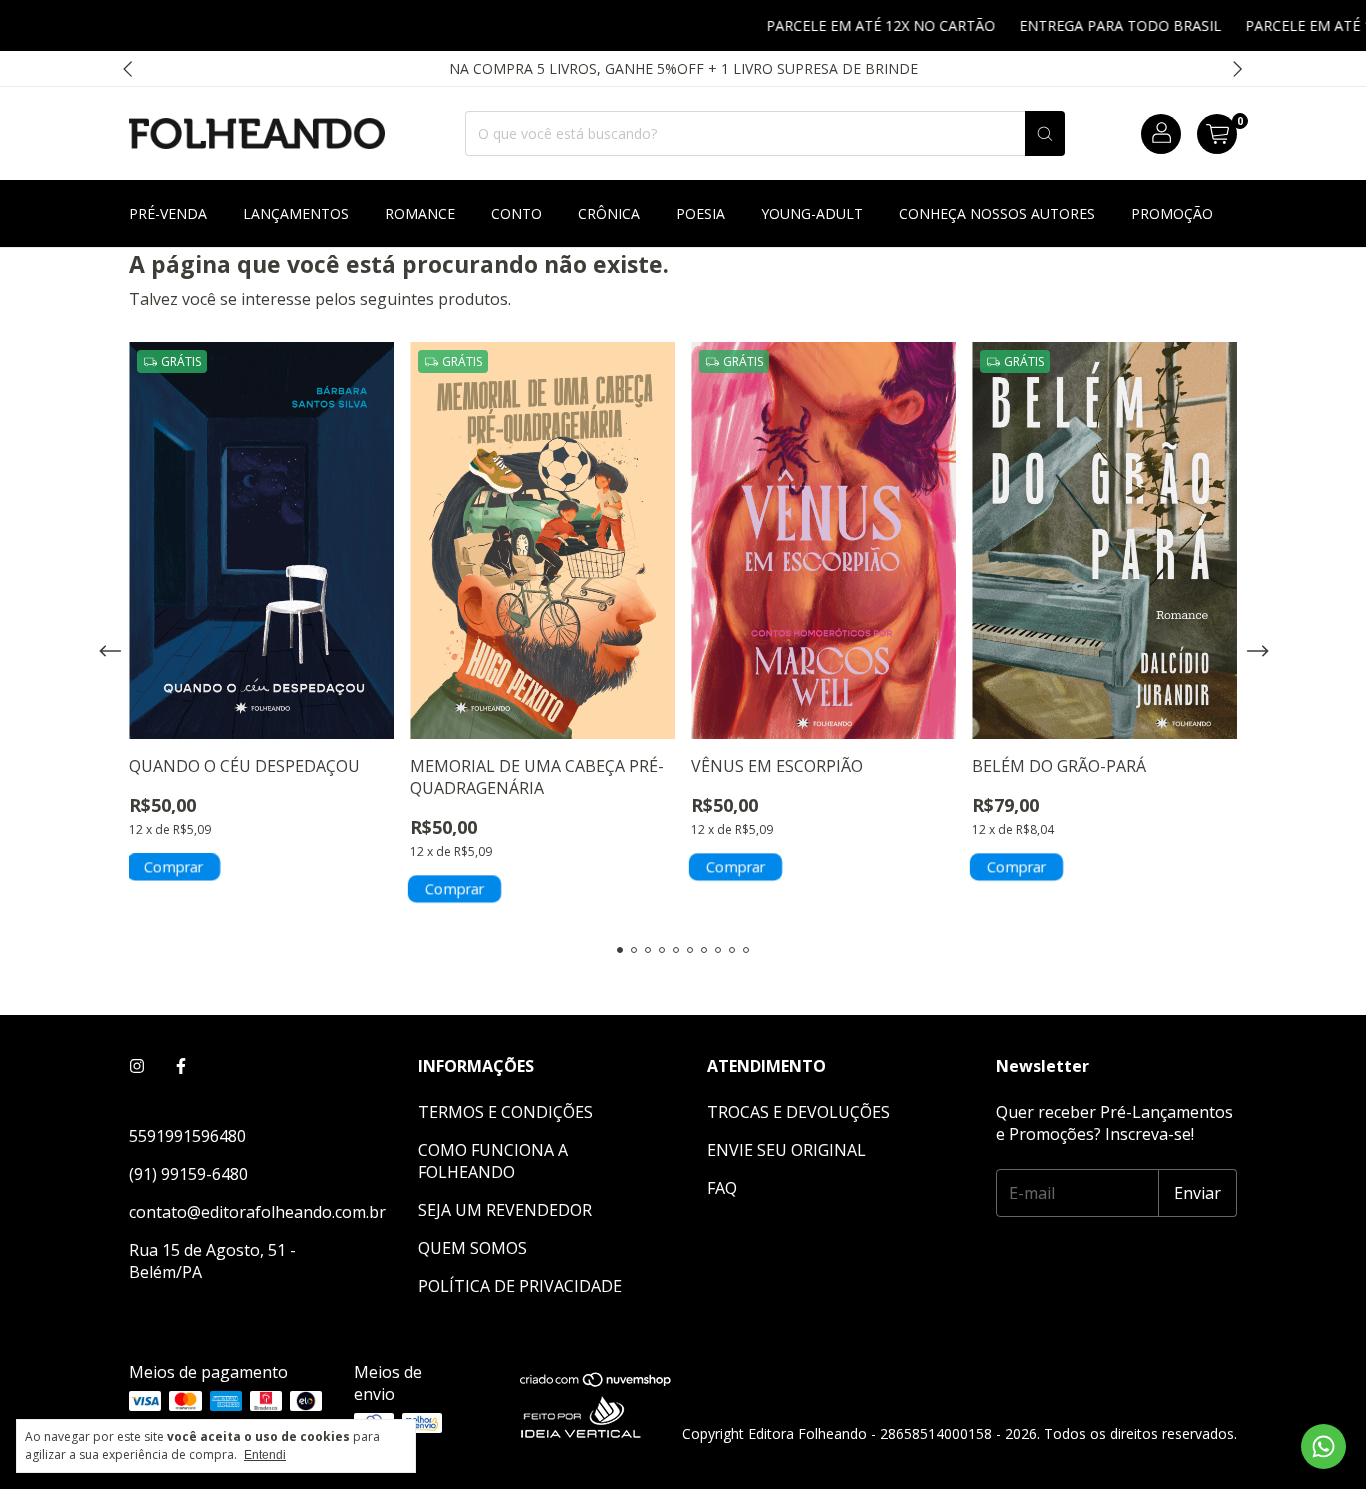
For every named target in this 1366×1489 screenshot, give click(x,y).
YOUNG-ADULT (812, 213)
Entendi (265, 1455)
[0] (1217, 134)
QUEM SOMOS (472, 1248)
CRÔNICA (609, 213)
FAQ (722, 1188)
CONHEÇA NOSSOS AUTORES (997, 213)
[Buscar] (1045, 133)
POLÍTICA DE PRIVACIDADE (520, 1286)
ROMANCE (420, 213)
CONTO (516, 213)
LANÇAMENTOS (296, 213)
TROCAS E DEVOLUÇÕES (798, 1112)
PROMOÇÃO (1172, 213)
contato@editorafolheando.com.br (257, 1212)
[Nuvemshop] (596, 1383)
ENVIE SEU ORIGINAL (786, 1150)
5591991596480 (187, 1136)
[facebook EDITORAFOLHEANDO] (181, 1066)
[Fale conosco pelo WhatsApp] (1323, 1446)
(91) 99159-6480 (188, 1174)
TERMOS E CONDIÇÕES (505, 1112)
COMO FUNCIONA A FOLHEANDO (493, 1161)
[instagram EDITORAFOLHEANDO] (137, 1066)
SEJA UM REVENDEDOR (505, 1210)
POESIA (700, 213)
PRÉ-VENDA (168, 213)
